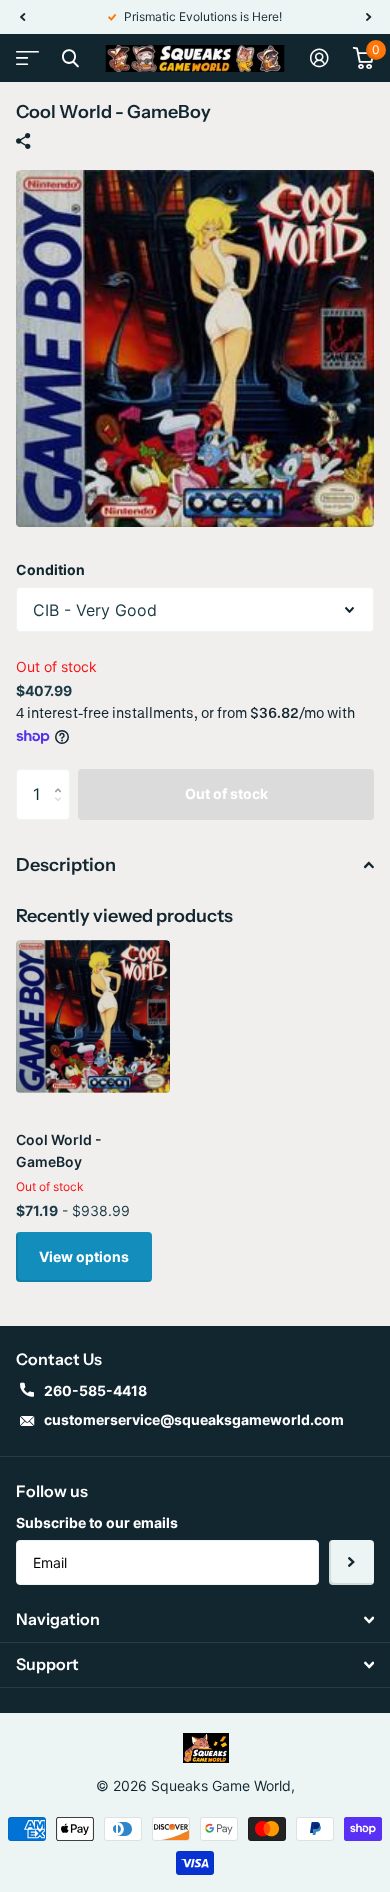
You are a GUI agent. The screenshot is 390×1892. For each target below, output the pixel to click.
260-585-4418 (95, 1390)
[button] (22, 17)
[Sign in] (319, 58)
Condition (50, 569)
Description (66, 865)
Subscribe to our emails (97, 1522)
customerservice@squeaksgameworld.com (194, 1419)
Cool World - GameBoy (59, 1150)
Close (70, 58)
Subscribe (351, 1562)
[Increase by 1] (62, 776)
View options (84, 1256)
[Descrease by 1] (62, 811)
